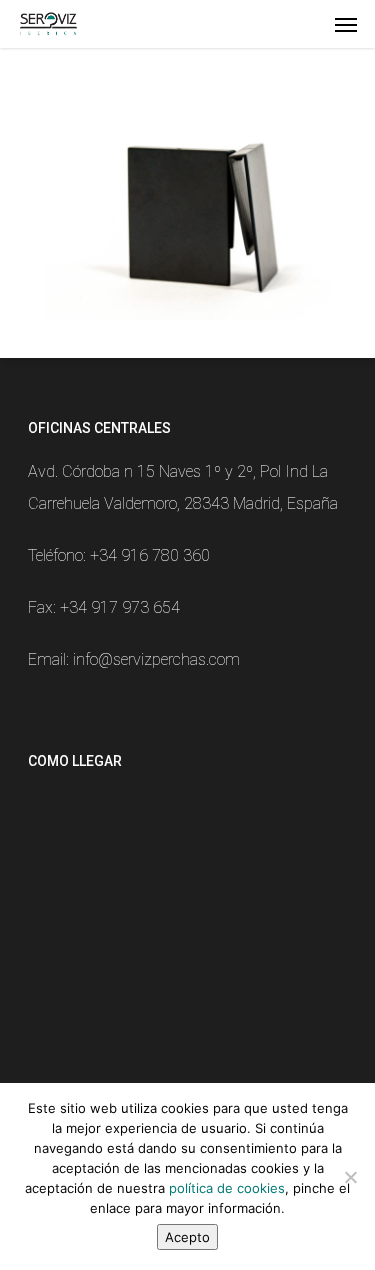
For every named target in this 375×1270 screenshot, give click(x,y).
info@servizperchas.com (156, 659)
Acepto (187, 1237)
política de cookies (227, 1188)
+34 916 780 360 (150, 555)
